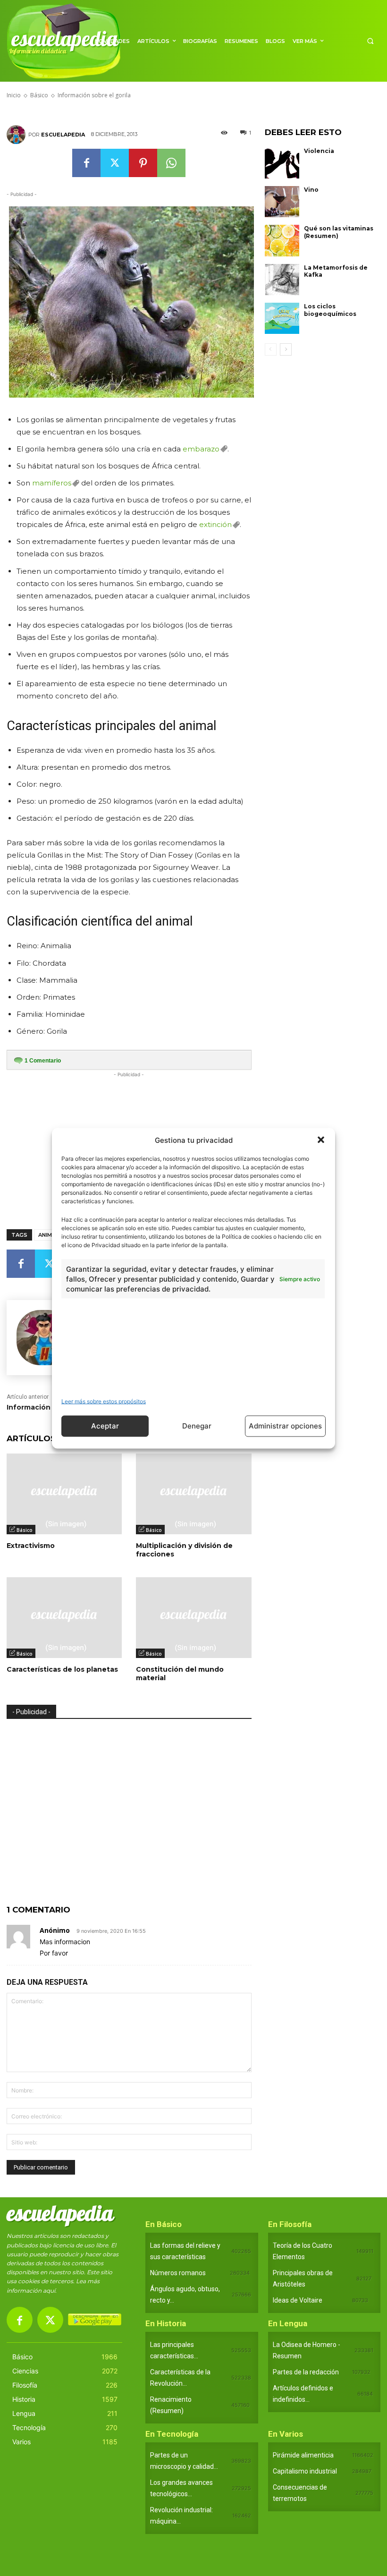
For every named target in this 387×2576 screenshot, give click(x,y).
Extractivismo (31, 1546)
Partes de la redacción (306, 2372)
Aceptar (105, 1426)
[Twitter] (115, 163)
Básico (25, 1530)
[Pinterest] (143, 163)
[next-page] (286, 349)
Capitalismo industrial (305, 2471)
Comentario (43, 1061)
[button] (321, 1140)
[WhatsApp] (171, 163)
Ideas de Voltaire (298, 2300)
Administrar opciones (285, 1426)
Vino (311, 190)
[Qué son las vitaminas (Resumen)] (282, 240)
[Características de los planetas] (64, 1618)
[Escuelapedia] (17, 135)
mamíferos (52, 483)
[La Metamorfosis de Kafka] (282, 280)
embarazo (201, 449)
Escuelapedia (63, 135)
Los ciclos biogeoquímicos (330, 310)
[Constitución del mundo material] (193, 1618)
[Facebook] (86, 163)
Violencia (319, 151)
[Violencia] (282, 163)
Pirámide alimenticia (303, 2455)
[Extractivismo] (64, 1494)
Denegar (197, 1426)
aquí (49, 2291)
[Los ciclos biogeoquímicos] (282, 318)
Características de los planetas (62, 1669)
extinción (215, 524)
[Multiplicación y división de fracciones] (193, 1494)
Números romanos (178, 2273)
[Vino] (282, 202)
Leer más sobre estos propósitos (104, 1401)
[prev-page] (271, 349)
